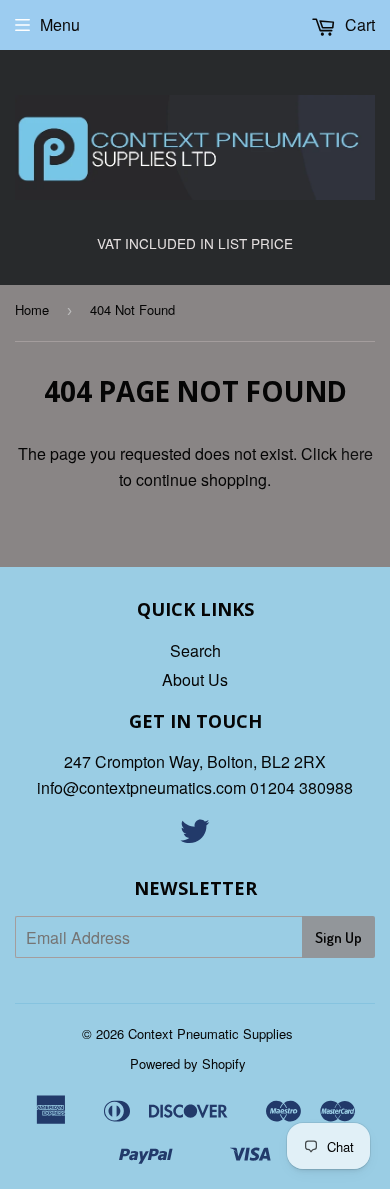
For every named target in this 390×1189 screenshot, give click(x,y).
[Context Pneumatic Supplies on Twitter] (195, 836)
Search (195, 650)
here (357, 453)
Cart (358, 24)
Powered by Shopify (188, 1063)
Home (32, 309)
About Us (195, 679)
